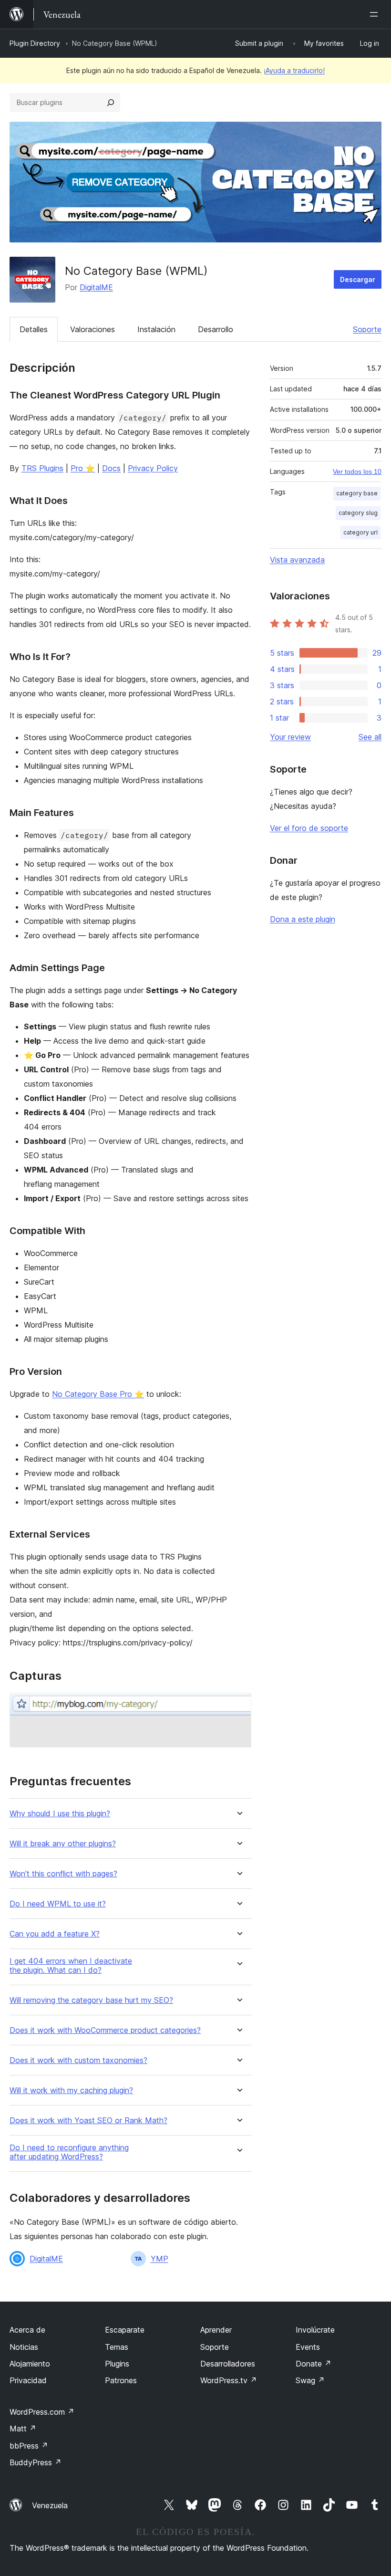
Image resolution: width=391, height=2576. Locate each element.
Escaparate (125, 2330)
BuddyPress (36, 2462)
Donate (314, 2364)
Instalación (156, 329)
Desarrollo (216, 329)
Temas (117, 2347)
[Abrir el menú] (376, 14)
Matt (23, 2429)
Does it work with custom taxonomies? (78, 2060)
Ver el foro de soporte (309, 828)
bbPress (29, 2446)
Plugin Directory (35, 43)
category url (360, 532)
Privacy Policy (153, 468)
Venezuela (50, 2505)
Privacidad (28, 2380)
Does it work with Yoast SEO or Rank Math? (88, 2120)
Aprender (216, 2330)
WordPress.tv (229, 2380)
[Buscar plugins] (111, 103)
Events (308, 2347)
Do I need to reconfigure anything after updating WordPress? (69, 2152)
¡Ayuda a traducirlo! (294, 70)
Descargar (358, 279)
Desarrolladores (228, 2364)
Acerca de (27, 2330)
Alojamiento (30, 2364)
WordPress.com (42, 2412)
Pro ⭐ (83, 468)
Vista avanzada (297, 560)
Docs (111, 468)
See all (370, 737)
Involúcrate (315, 2330)
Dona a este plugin (303, 919)
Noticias (24, 2347)
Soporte (367, 329)
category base (357, 493)
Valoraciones (93, 329)
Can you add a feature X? (55, 1934)
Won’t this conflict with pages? (63, 1874)
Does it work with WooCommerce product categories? (105, 2030)
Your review (290, 737)
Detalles (34, 329)
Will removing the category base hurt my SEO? (91, 2000)
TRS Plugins (42, 468)
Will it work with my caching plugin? (71, 2090)
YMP (159, 2259)
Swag (310, 2380)
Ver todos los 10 (357, 471)
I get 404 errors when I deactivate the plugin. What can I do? (71, 1966)
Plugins (117, 2364)
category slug (358, 513)
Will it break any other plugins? (63, 1844)
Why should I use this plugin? (60, 1814)
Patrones (121, 2380)
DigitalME (96, 287)
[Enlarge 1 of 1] (238, 1706)
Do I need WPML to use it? (58, 1904)
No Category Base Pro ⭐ (98, 1394)
